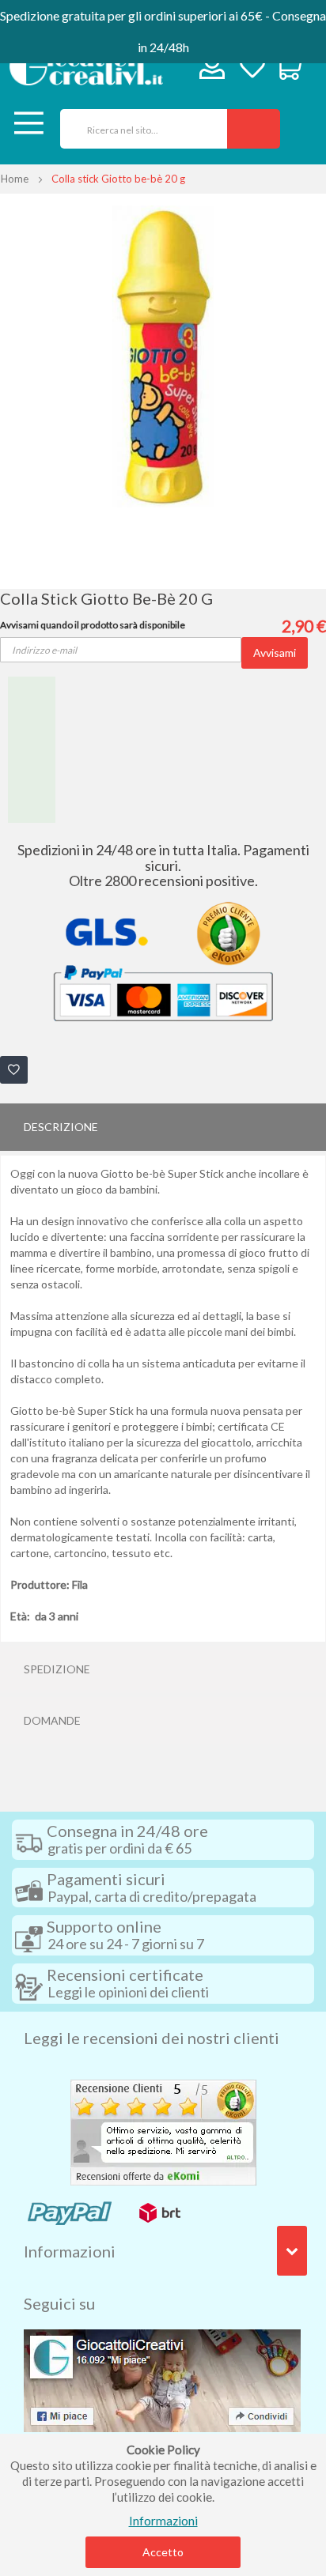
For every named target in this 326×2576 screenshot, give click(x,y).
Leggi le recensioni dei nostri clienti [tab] (152, 2038)
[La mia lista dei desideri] (252, 68)
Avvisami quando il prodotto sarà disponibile (93, 625)
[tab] (163, 1127)
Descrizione (61, 1127)
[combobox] (138, 129)
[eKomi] (163, 2130)
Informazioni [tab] (70, 2251)
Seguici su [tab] (59, 2303)
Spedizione (57, 1669)
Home (15, 179)
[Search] (254, 129)
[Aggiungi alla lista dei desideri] (14, 1070)
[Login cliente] (212, 70)
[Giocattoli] (86, 66)
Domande (52, 1720)
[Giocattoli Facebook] (162, 2378)
